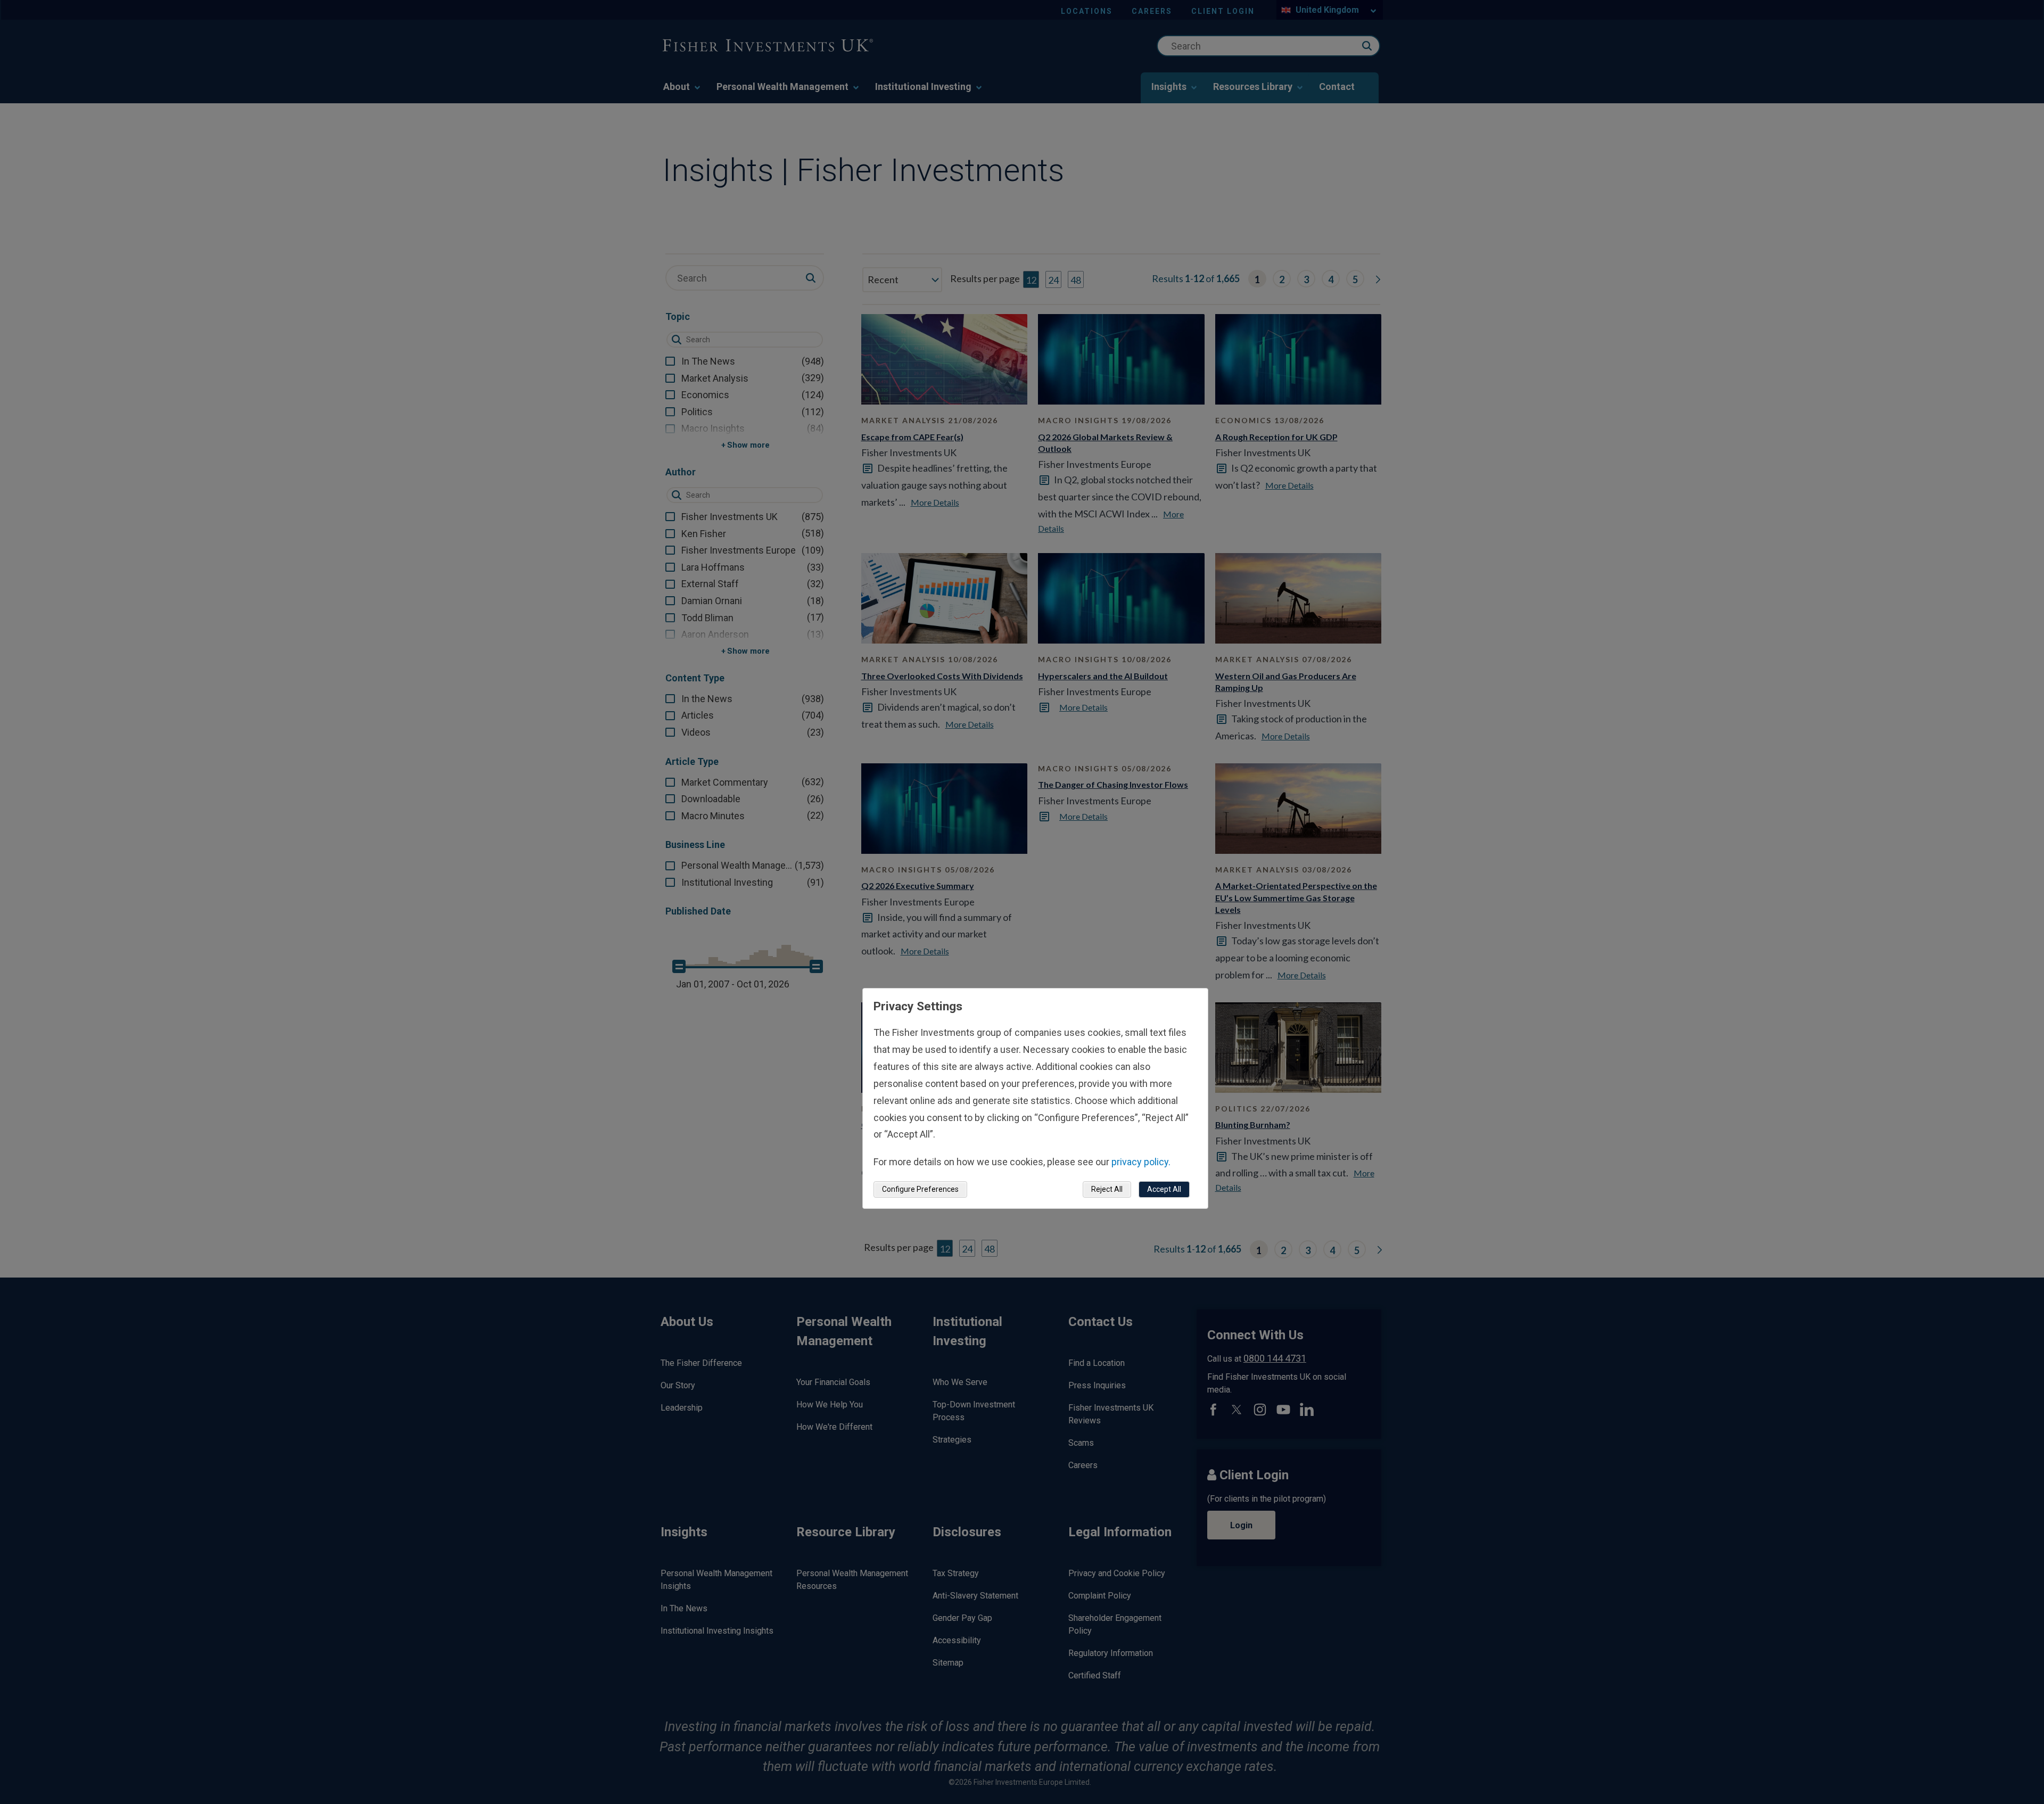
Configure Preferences (920, 1189)
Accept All (1164, 1189)
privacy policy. (1141, 1162)
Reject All (1107, 1189)
